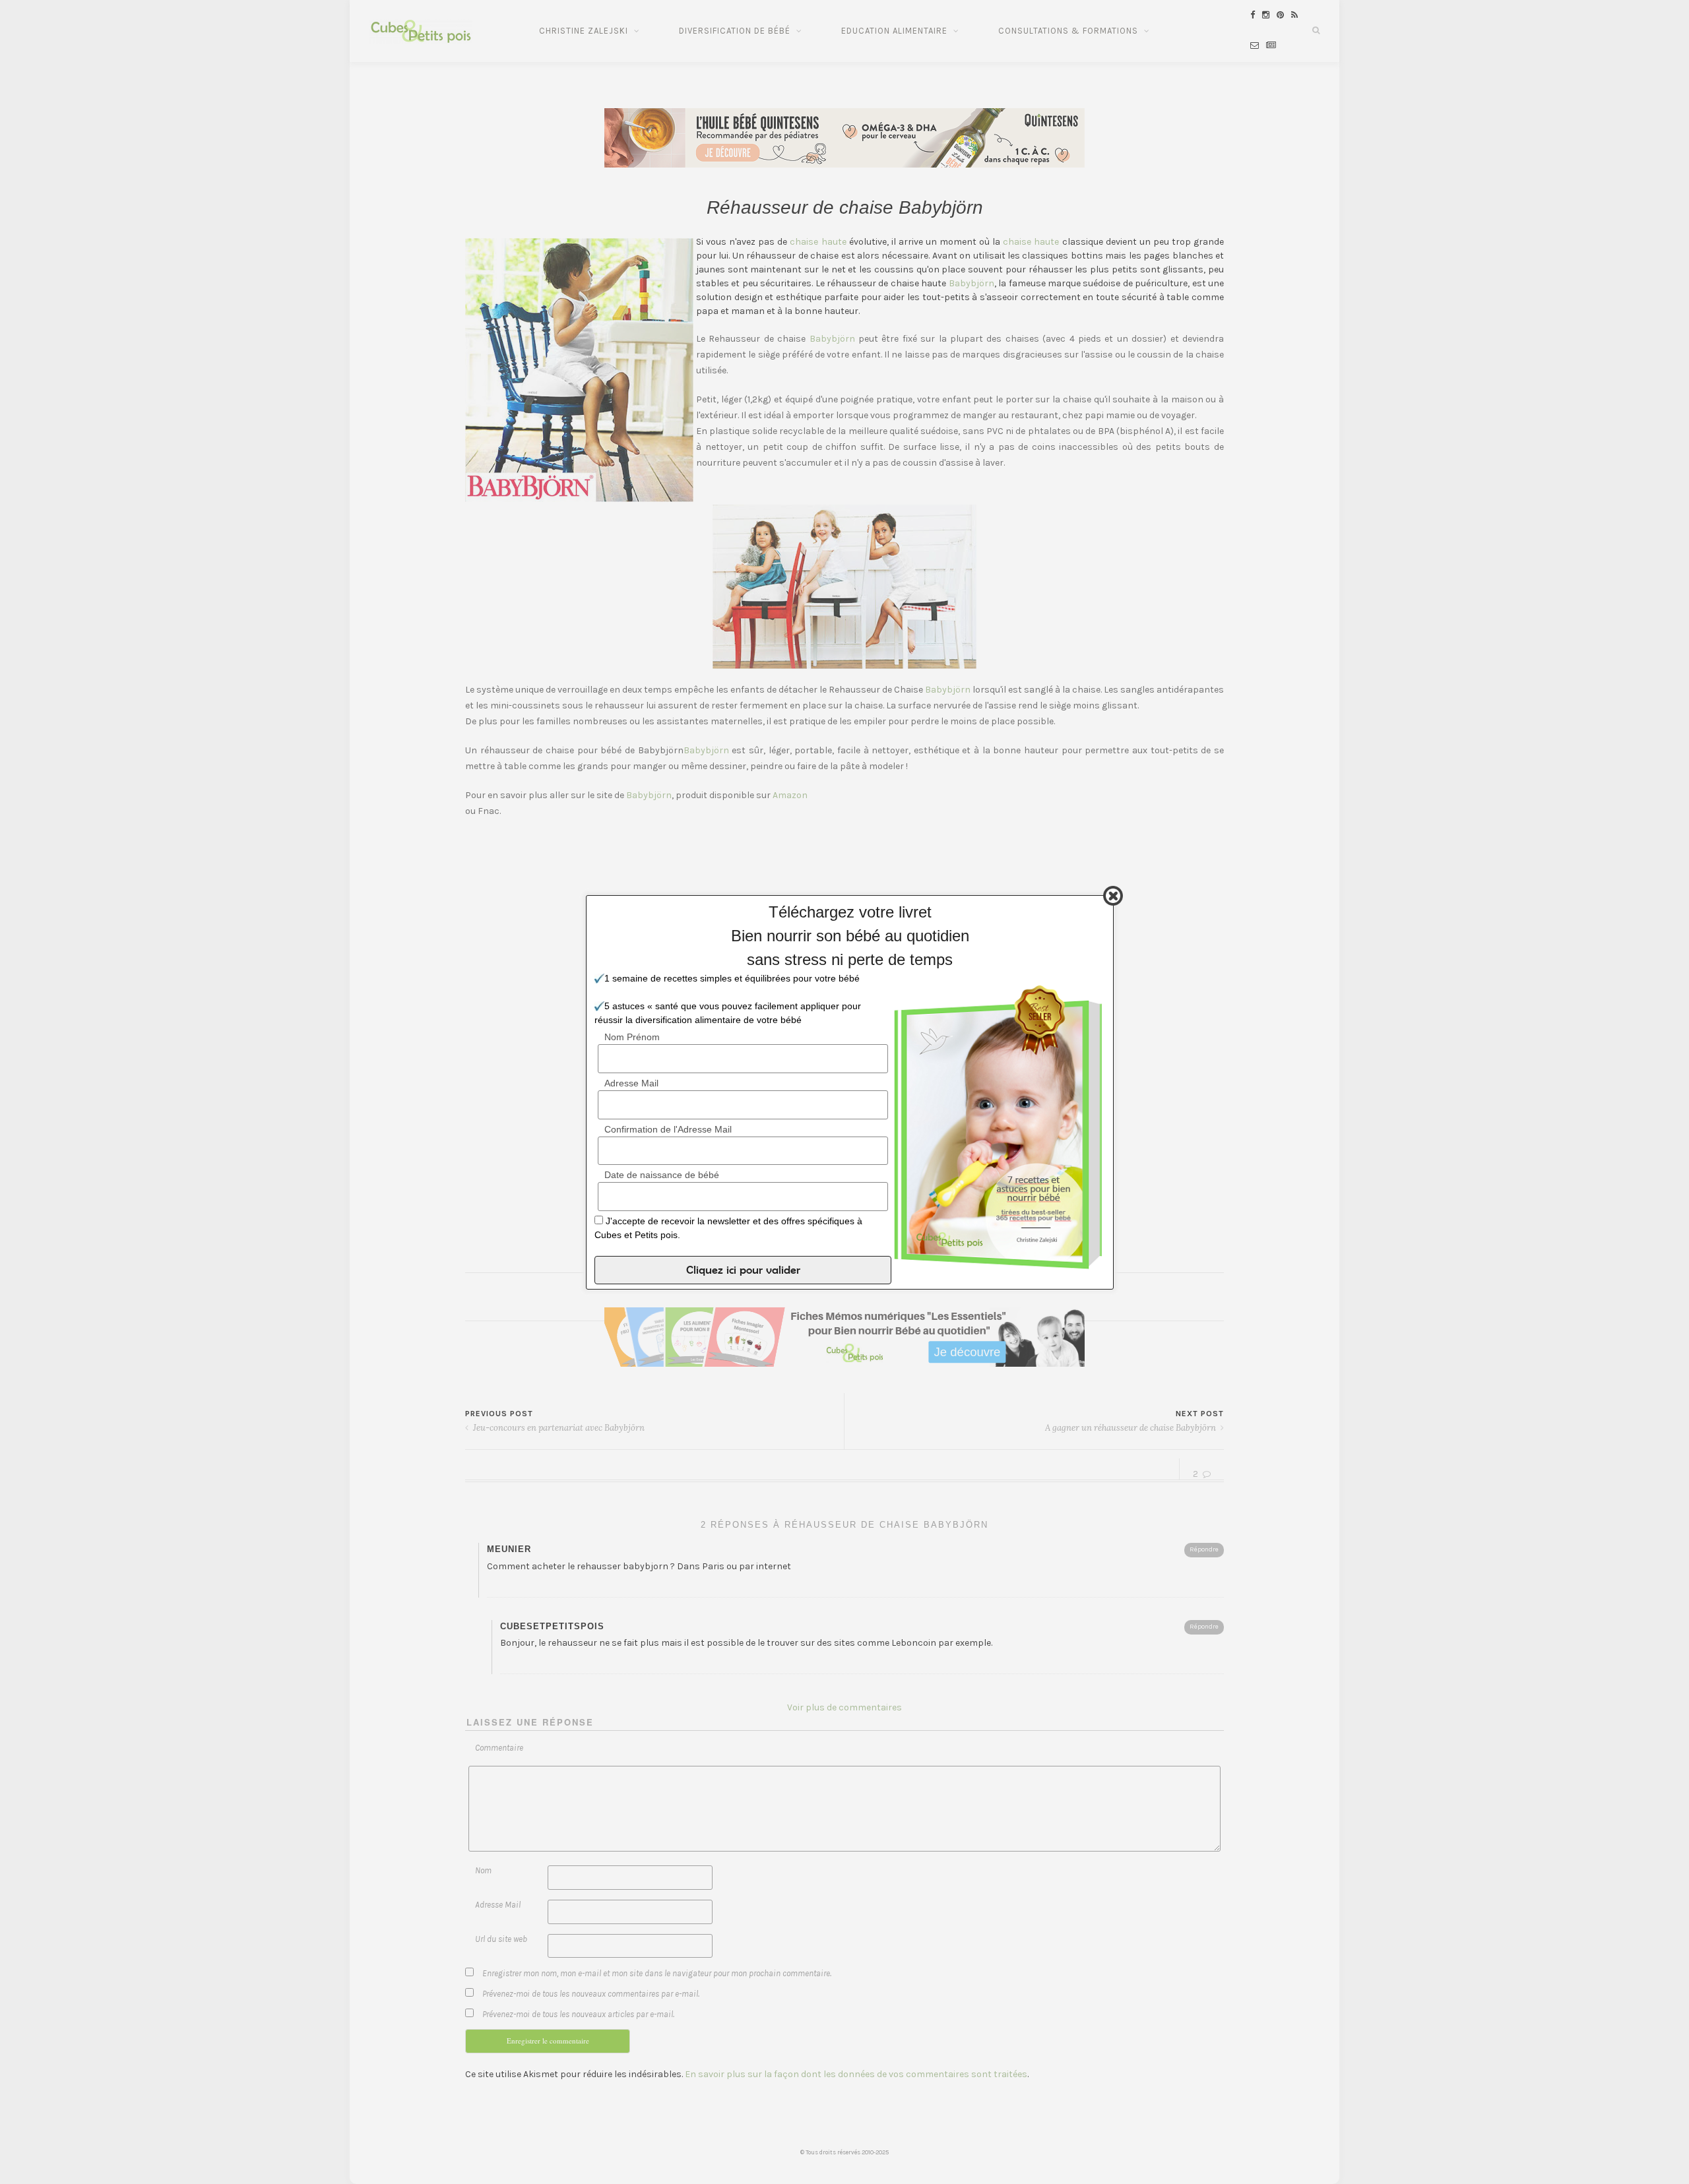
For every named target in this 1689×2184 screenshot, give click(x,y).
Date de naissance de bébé (662, 1175)
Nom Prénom (632, 1037)
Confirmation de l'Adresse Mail (668, 1129)
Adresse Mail (631, 1082)
